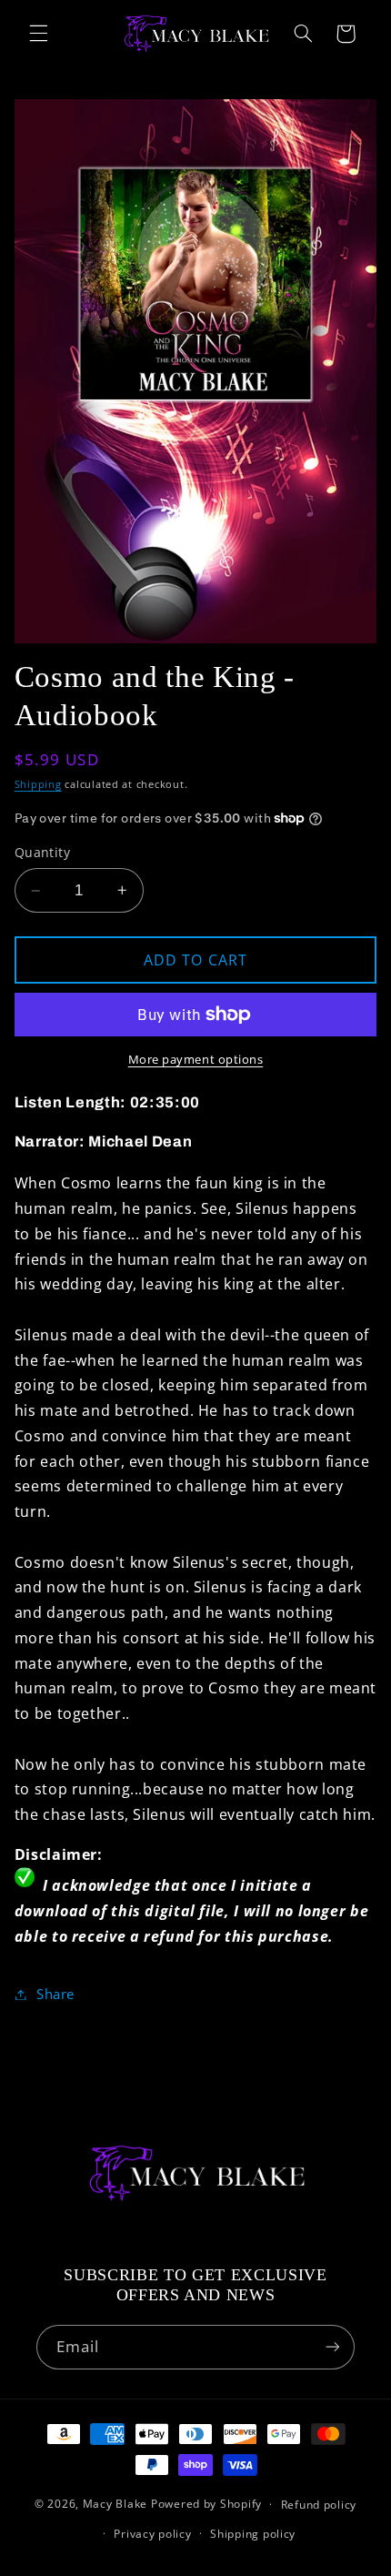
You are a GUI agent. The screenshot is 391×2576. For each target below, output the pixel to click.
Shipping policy (253, 2534)
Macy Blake (115, 2504)
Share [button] (55, 1994)
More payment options (196, 1060)
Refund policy (319, 2505)
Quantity (42, 852)
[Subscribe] (333, 2347)
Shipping (38, 784)
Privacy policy (152, 2534)
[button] (38, 34)
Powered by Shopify (206, 2504)
